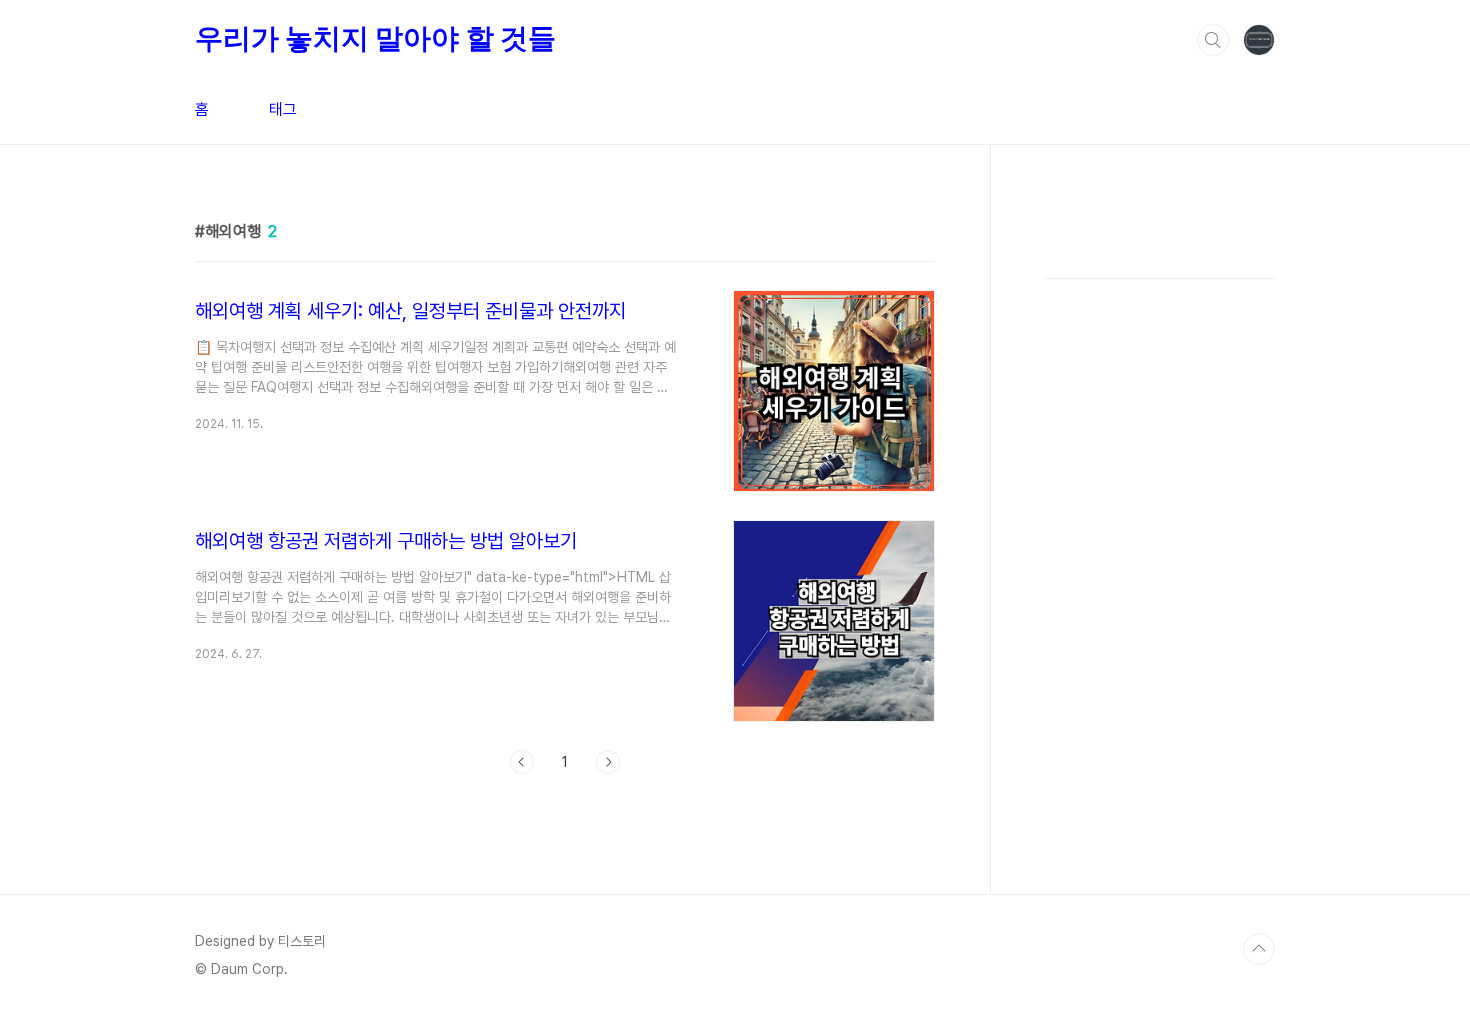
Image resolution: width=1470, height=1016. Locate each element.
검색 (1213, 40)
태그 (283, 109)
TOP (1259, 949)
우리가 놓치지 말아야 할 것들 (375, 38)
